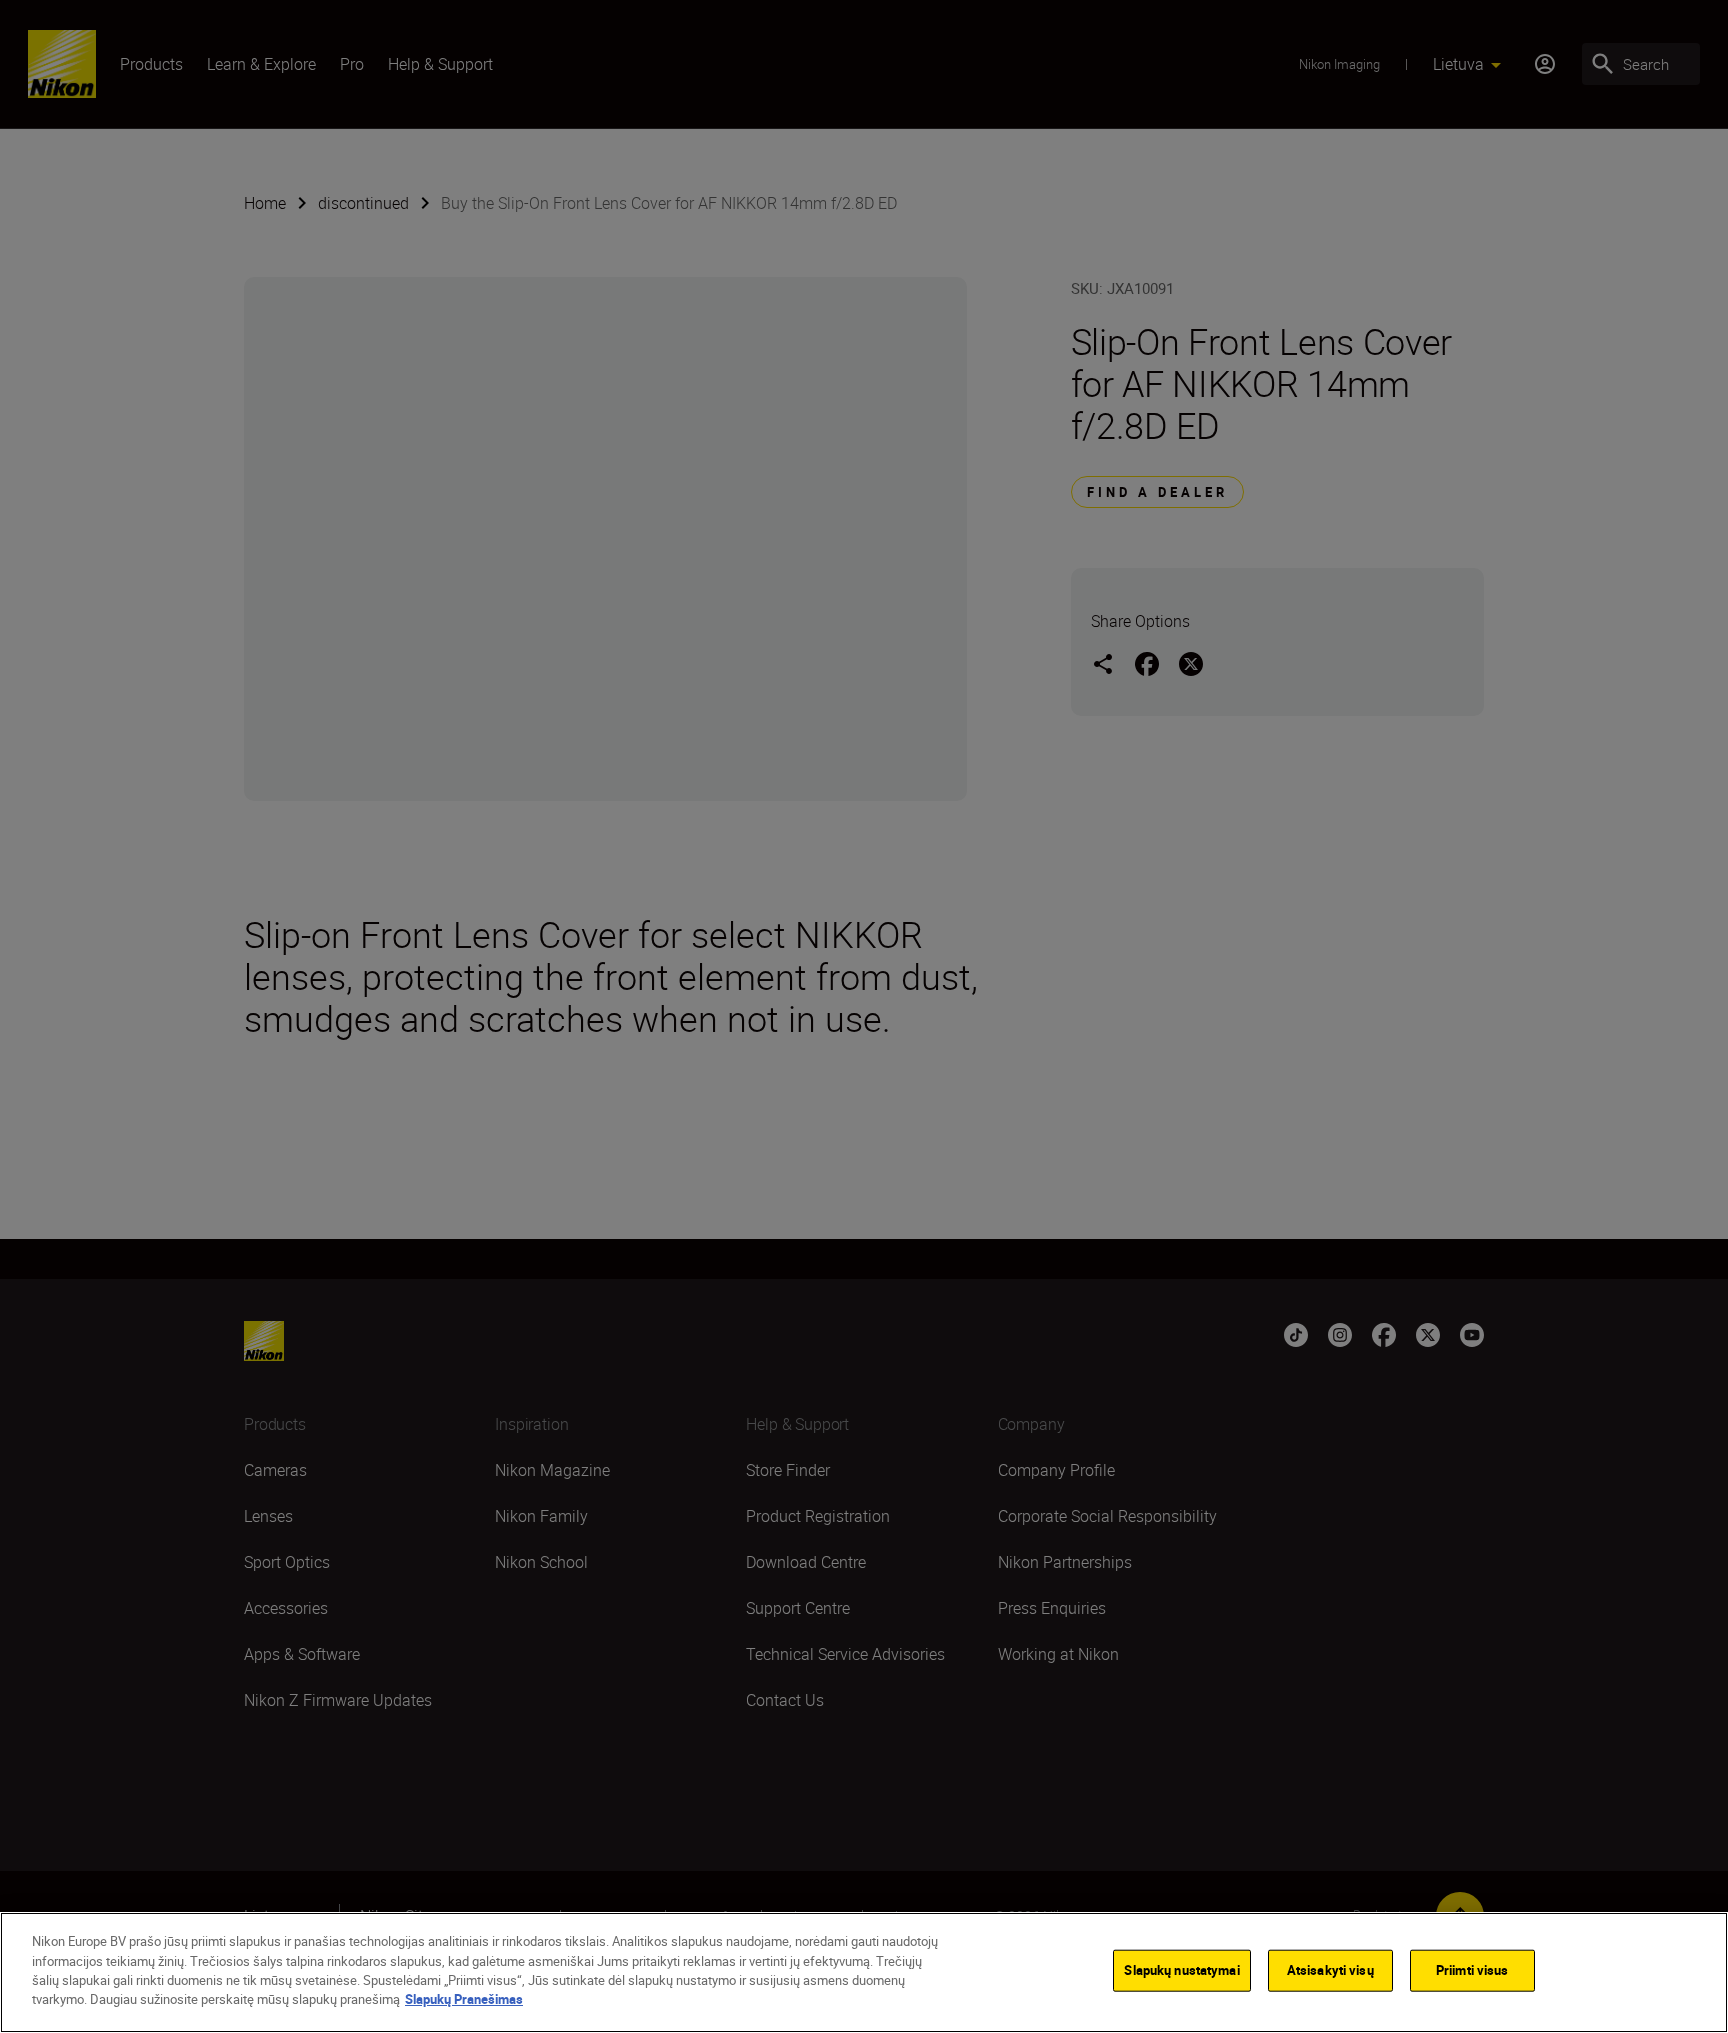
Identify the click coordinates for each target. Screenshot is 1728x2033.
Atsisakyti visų (1330, 1970)
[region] (864, 1972)
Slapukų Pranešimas (464, 1999)
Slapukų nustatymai (1181, 1970)
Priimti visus (1472, 1970)
